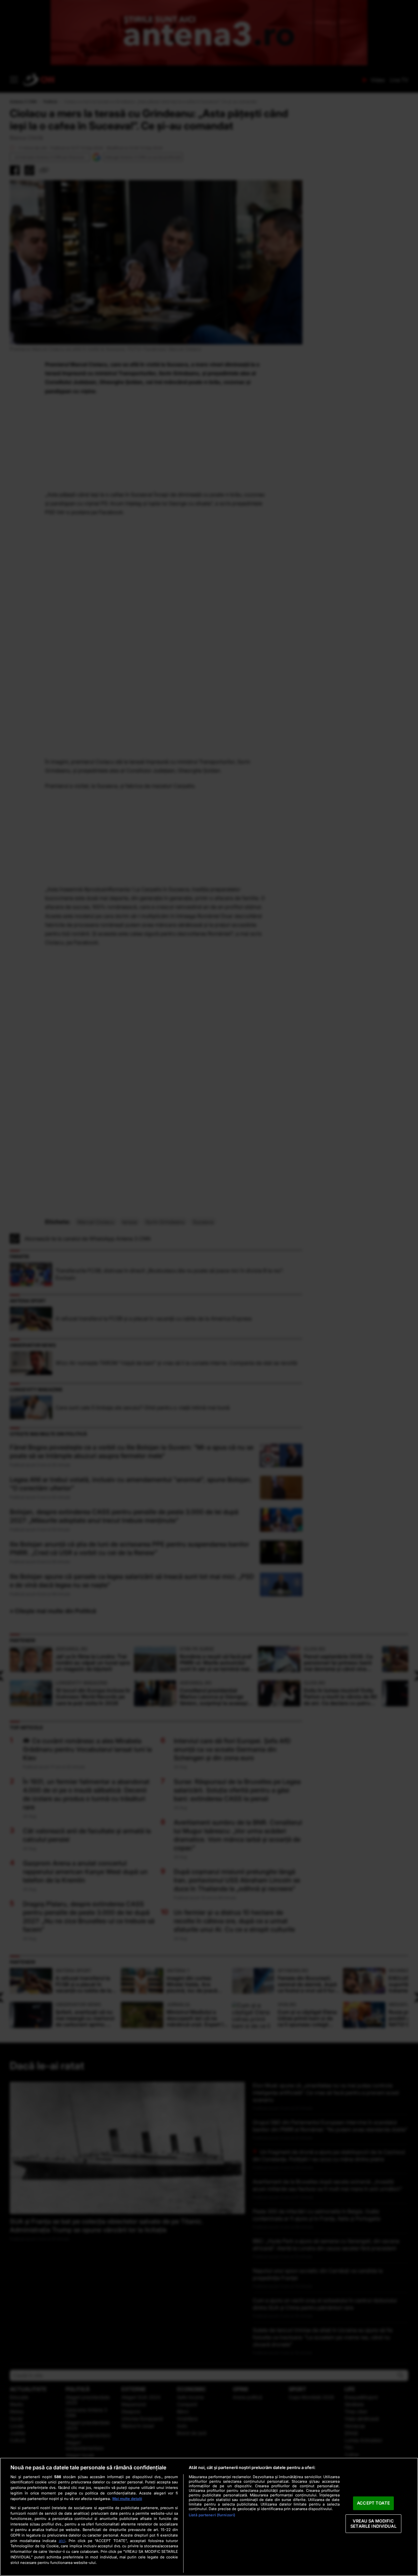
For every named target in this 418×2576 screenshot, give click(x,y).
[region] (209, 2517)
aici (62, 2541)
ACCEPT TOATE (373, 2503)
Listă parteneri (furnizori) (212, 2515)
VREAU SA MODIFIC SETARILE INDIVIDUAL (373, 2523)
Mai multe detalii (127, 2499)
